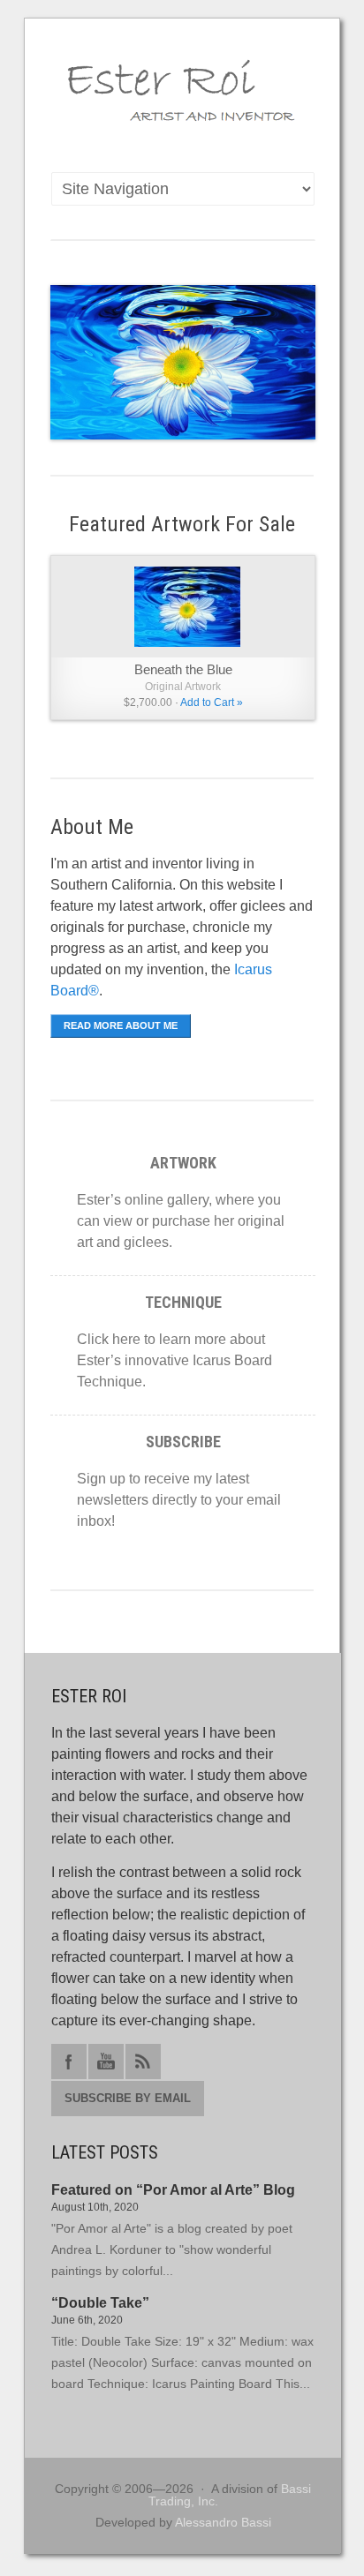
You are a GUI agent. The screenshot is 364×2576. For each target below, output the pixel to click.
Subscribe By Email (128, 2098)
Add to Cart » (212, 702)
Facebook (69, 2062)
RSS (143, 2062)
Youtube (106, 2062)
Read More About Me (121, 1025)
